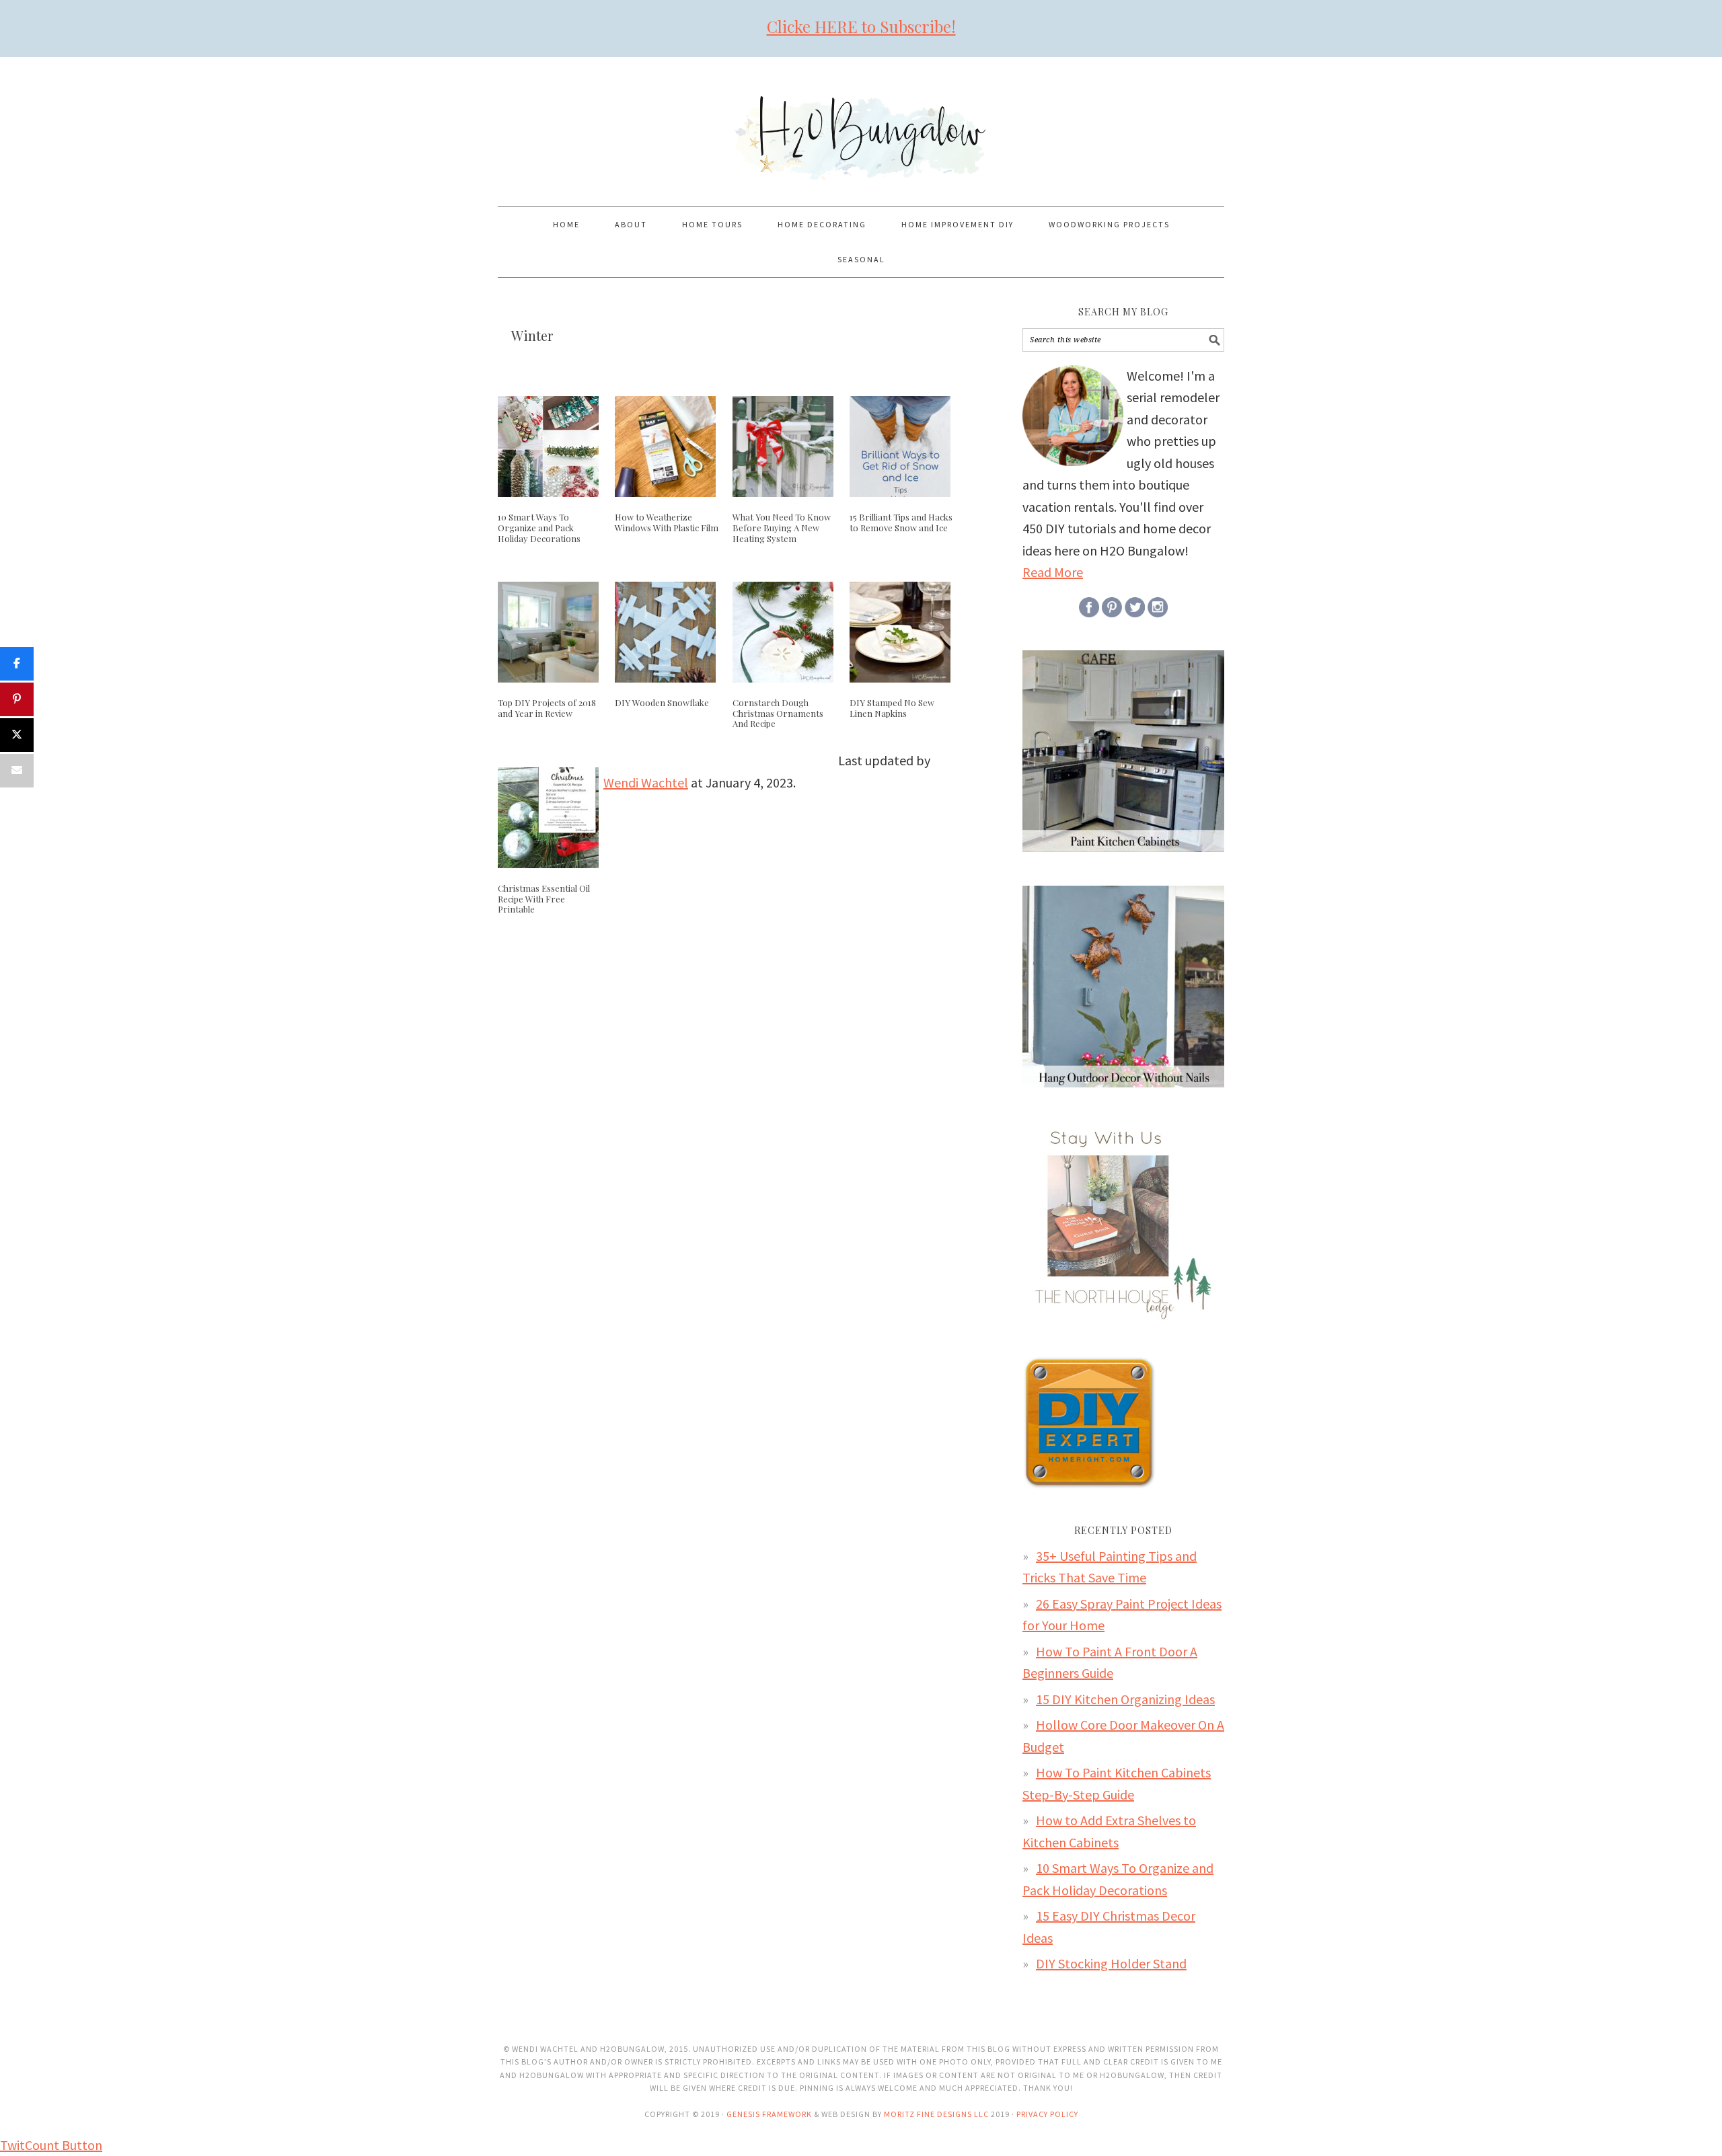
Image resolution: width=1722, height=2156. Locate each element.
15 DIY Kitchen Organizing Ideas (1125, 1699)
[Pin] (17, 699)
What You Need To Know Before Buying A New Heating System (782, 527)
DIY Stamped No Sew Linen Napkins (892, 708)
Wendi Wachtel (646, 782)
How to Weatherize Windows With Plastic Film (667, 522)
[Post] (17, 735)
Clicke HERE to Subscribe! (861, 26)
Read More (1053, 572)
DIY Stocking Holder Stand (1111, 1963)
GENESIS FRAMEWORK (769, 2114)
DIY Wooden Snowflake (662, 702)
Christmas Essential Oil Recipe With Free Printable (544, 898)
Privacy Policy (1047, 2114)
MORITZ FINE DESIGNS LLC (936, 2114)
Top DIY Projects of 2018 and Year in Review (547, 708)
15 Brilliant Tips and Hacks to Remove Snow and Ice (901, 522)
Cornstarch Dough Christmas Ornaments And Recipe (778, 713)
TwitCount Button (51, 2145)
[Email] (17, 771)
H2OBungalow (861, 126)
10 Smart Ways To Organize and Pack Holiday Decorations (539, 527)
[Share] (17, 664)
